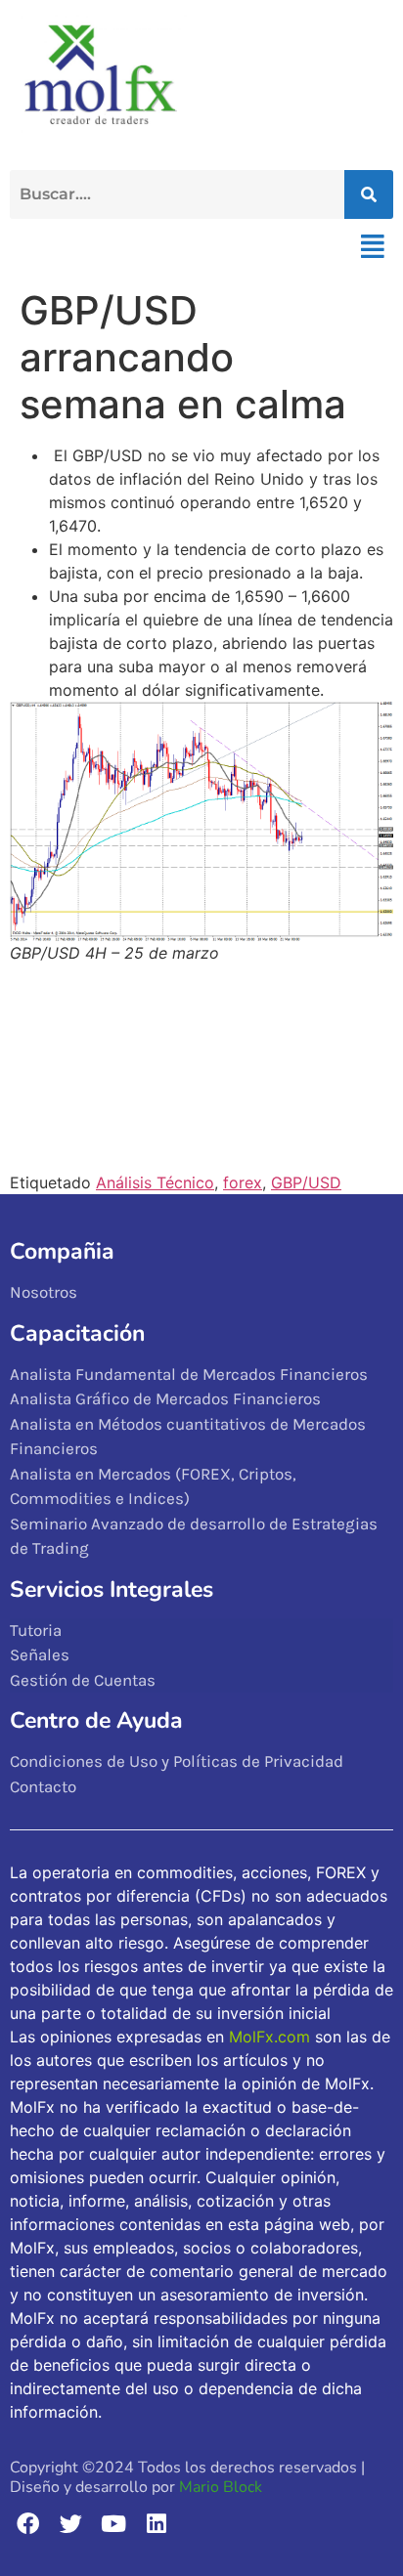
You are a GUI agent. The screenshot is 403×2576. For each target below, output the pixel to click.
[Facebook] (28, 2524)
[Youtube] (114, 2524)
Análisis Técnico (155, 1182)
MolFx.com (269, 2037)
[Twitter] (71, 2524)
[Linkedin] (156, 2524)
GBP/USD (306, 1182)
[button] (372, 247)
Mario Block (221, 2487)
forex (243, 1182)
